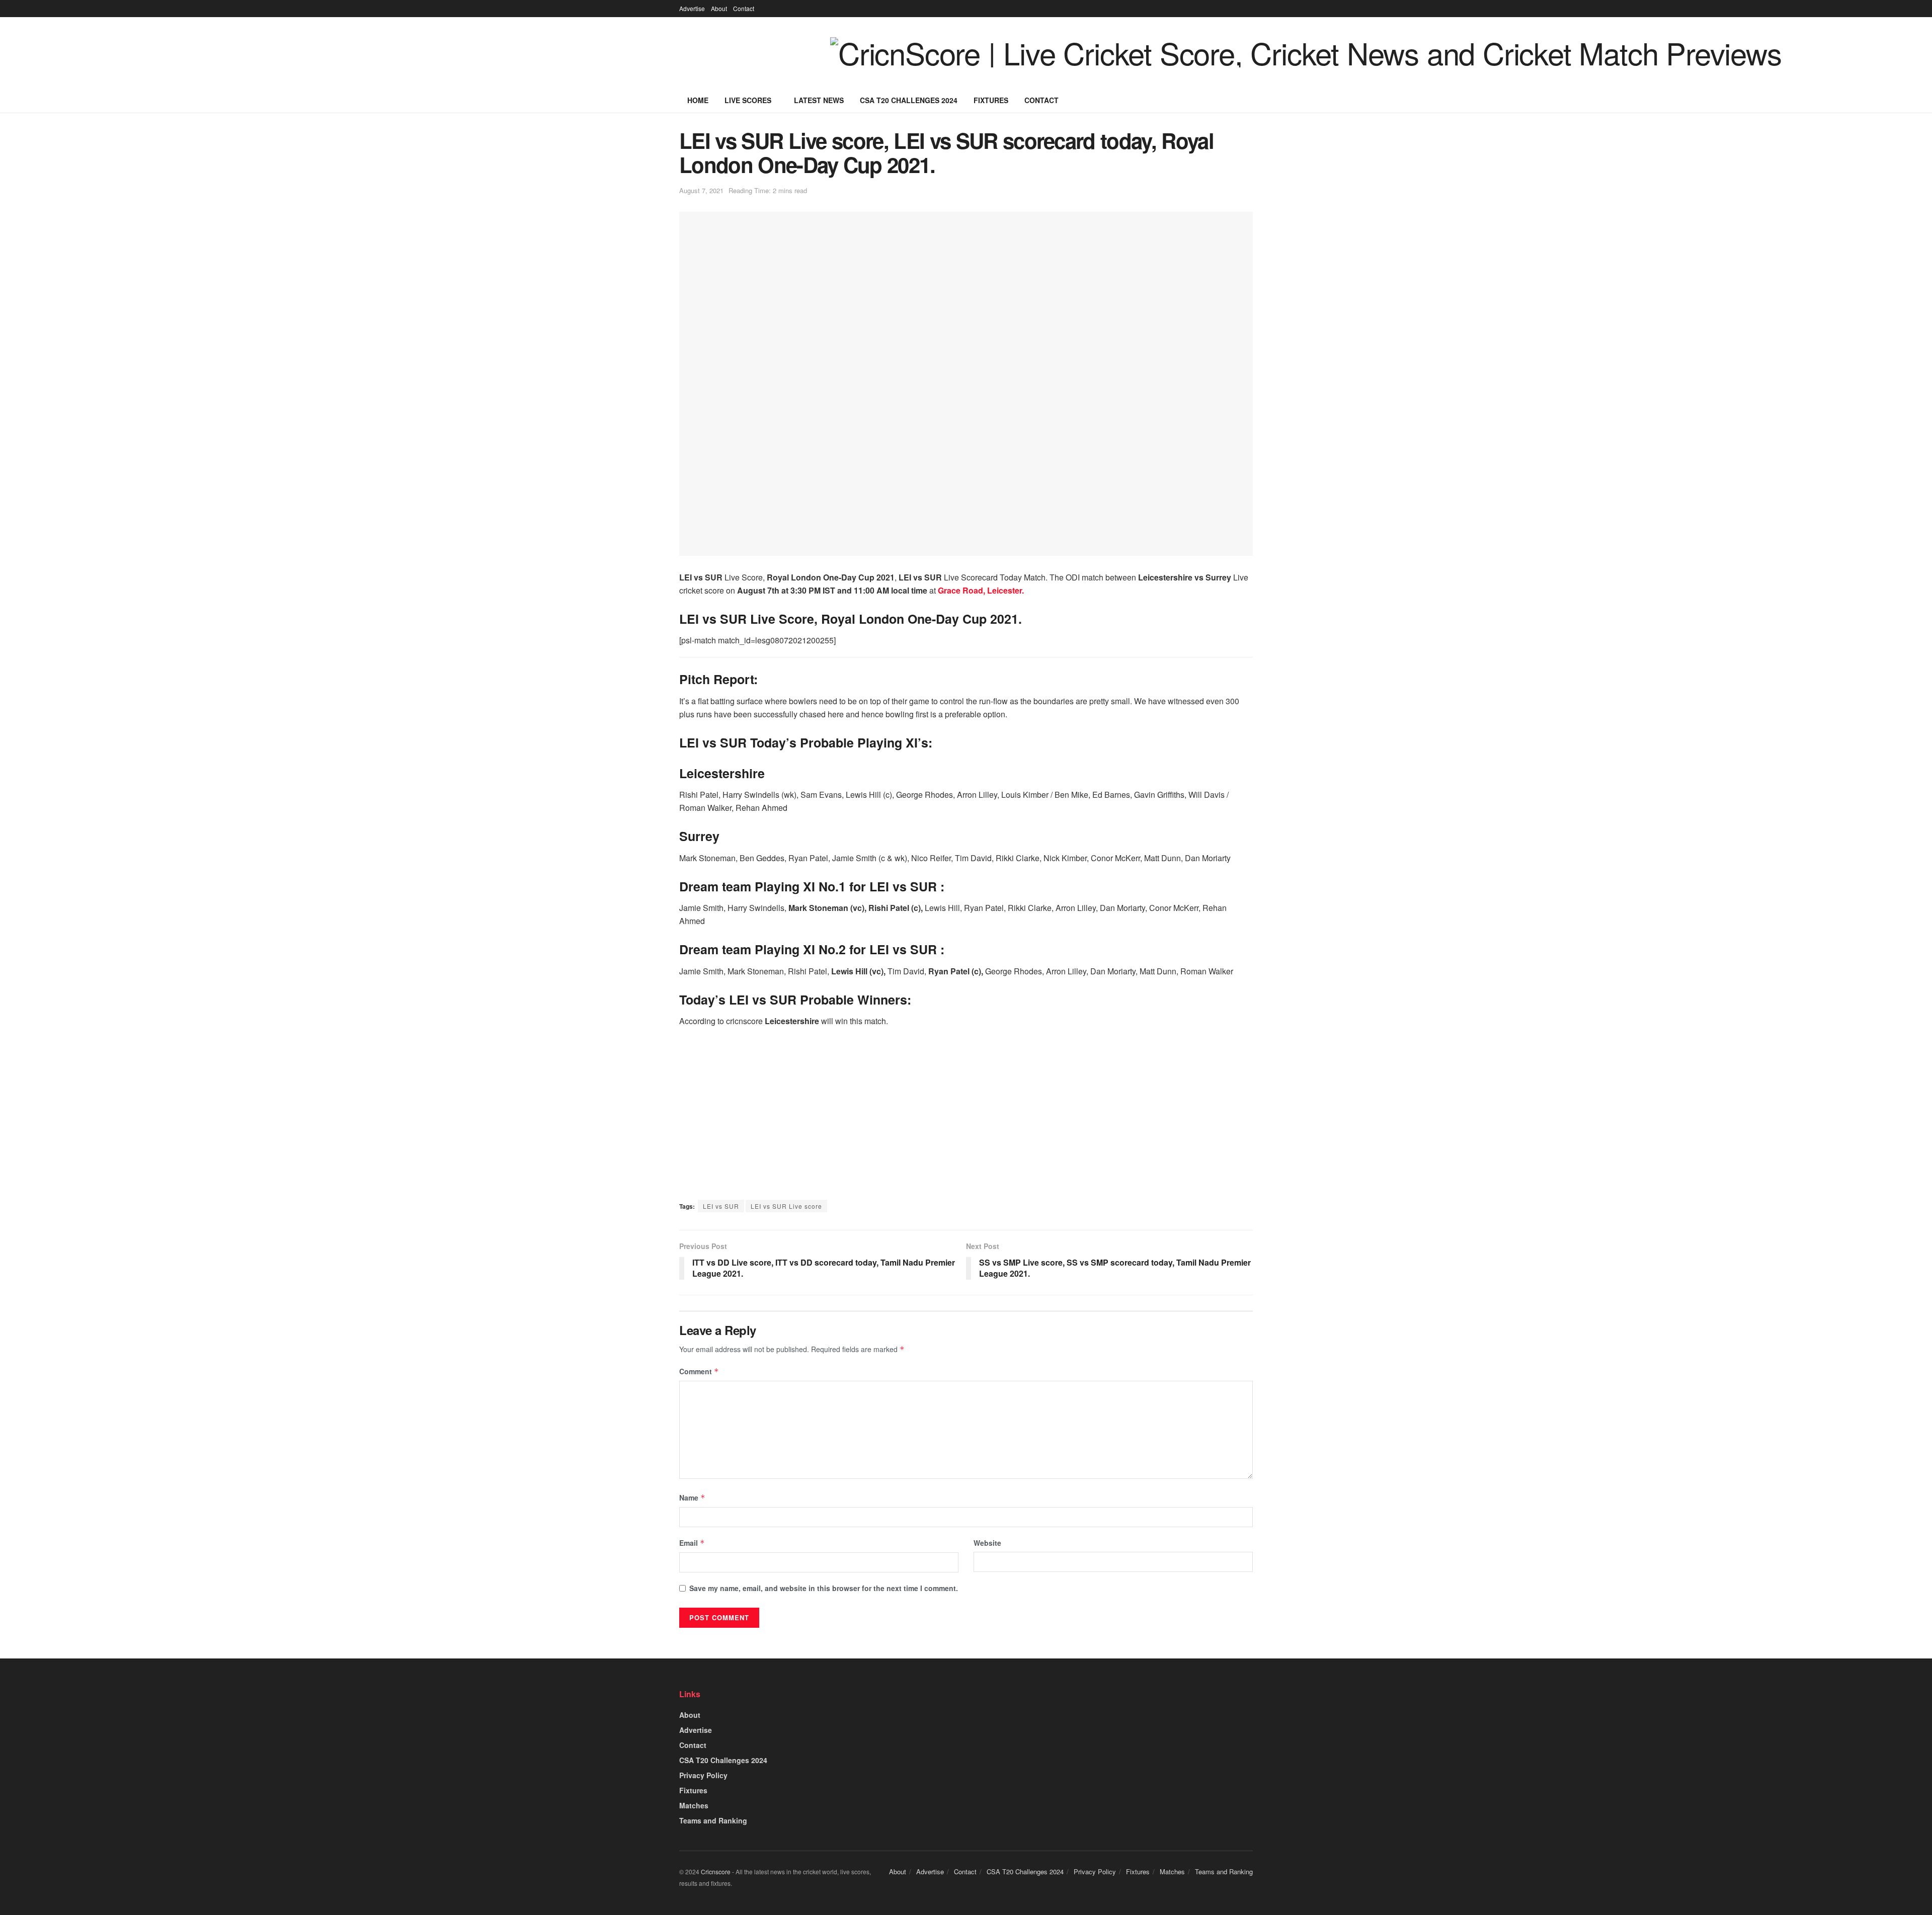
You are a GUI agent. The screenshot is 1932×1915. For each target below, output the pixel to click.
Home (698, 100)
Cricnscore (716, 1871)
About (719, 8)
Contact (744, 8)
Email (692, 1543)
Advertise (692, 8)
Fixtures (991, 100)
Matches (694, 1805)
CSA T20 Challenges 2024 (909, 100)
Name (692, 1497)
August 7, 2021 (701, 190)
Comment (699, 1371)
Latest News (819, 100)
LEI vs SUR (721, 1206)
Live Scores (748, 100)
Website (987, 1543)
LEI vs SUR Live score (786, 1206)
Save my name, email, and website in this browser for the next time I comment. (824, 1588)
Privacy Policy (703, 1775)
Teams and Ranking (713, 1820)
